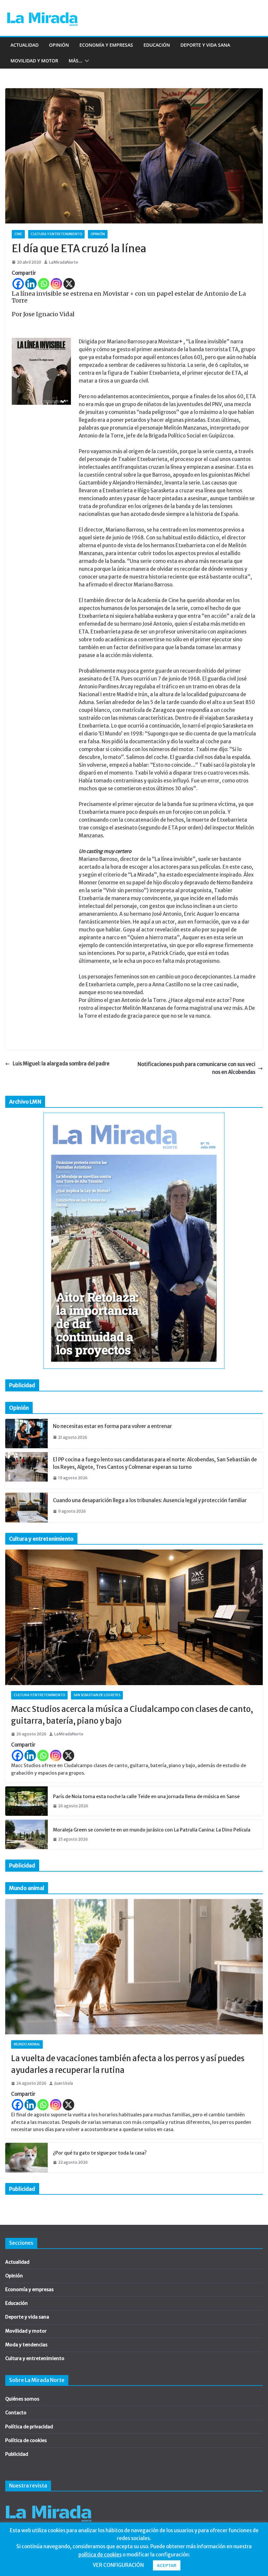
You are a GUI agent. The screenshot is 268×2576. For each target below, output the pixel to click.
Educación (157, 45)
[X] (69, 284)
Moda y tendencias (26, 2345)
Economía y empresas (106, 45)
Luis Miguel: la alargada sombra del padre (61, 1064)
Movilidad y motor (34, 61)
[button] (86, 61)
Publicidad (17, 2454)
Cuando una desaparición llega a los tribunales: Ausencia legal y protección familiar (150, 1500)
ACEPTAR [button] (167, 2565)
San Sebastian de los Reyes (97, 1695)
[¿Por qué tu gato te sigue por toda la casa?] (26, 2158)
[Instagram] (56, 284)
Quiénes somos (22, 2399)
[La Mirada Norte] (49, 2502)
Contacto (16, 2413)
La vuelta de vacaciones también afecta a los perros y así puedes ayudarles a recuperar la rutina (128, 2064)
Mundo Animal (27, 2044)
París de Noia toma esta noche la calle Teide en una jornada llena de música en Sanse (146, 1797)
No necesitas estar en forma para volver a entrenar (112, 1426)
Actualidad (25, 45)
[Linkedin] (31, 284)
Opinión (59, 45)
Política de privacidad (29, 2427)
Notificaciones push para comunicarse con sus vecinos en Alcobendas (196, 1068)
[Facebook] (18, 284)
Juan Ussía (64, 2083)
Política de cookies (26, 2440)
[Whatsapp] (44, 284)
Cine (18, 234)
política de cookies (100, 2555)
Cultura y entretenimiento (56, 234)
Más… (75, 61)
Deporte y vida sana (205, 45)
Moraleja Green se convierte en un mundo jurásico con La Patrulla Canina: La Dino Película (152, 1830)
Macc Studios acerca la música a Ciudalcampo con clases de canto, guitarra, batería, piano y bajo (132, 1715)
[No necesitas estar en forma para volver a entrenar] (26, 1434)
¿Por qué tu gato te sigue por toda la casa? (100, 2153)
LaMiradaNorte (64, 262)
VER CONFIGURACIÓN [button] (118, 2565)
